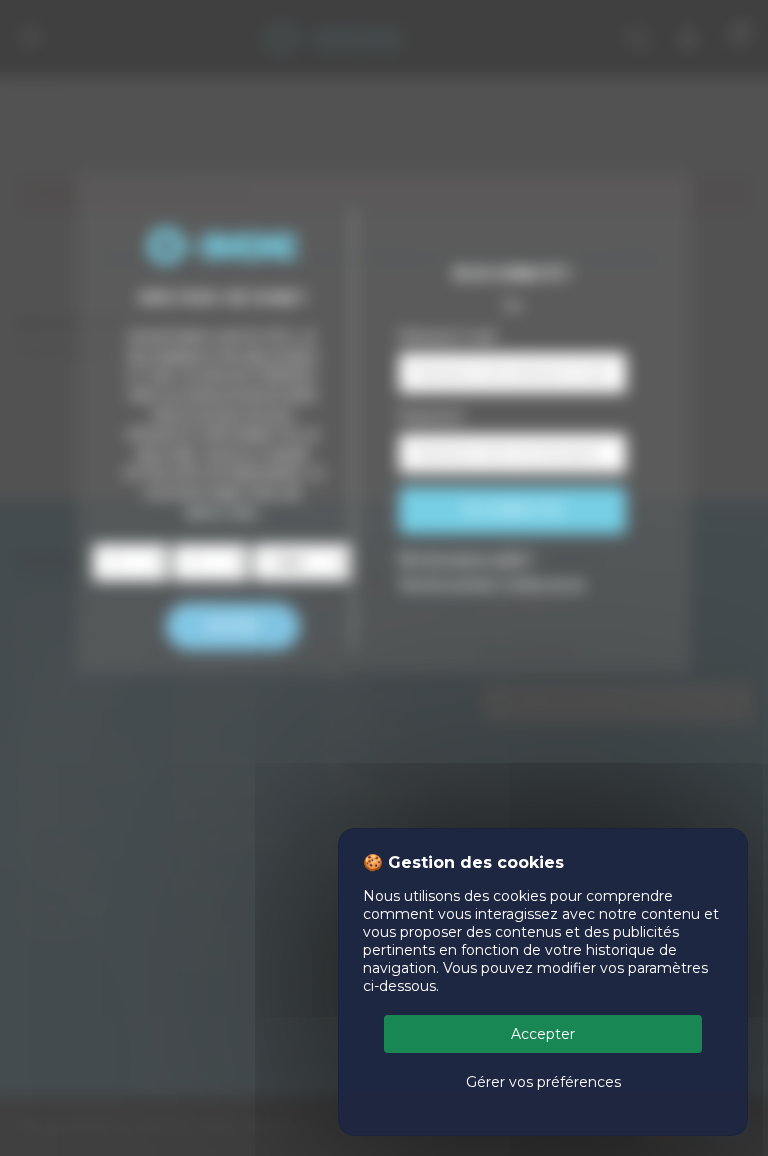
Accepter (543, 1034)
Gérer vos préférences (543, 1082)
